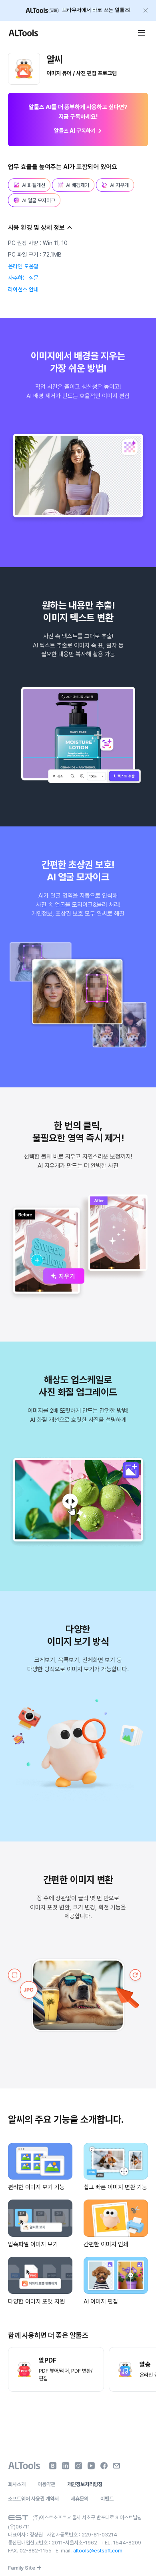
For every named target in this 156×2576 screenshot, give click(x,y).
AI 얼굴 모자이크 (39, 200)
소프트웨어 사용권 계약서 (33, 2499)
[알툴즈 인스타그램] (78, 2466)
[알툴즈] (23, 33)
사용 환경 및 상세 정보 (36, 228)
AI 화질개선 (34, 185)
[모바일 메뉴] (142, 33)
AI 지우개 (119, 185)
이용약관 (46, 2484)
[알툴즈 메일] (117, 2466)
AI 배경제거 (78, 185)
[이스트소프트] (18, 2518)
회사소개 (17, 2484)
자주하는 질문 (23, 278)
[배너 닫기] (146, 10)
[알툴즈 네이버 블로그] (53, 2466)
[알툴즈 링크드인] (66, 2466)
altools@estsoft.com (98, 2551)
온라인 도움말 (23, 266)
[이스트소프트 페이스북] (104, 2466)
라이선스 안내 (23, 289)
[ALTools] (24, 2466)
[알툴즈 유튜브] (91, 2466)
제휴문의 (80, 2499)
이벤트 (107, 2499)
